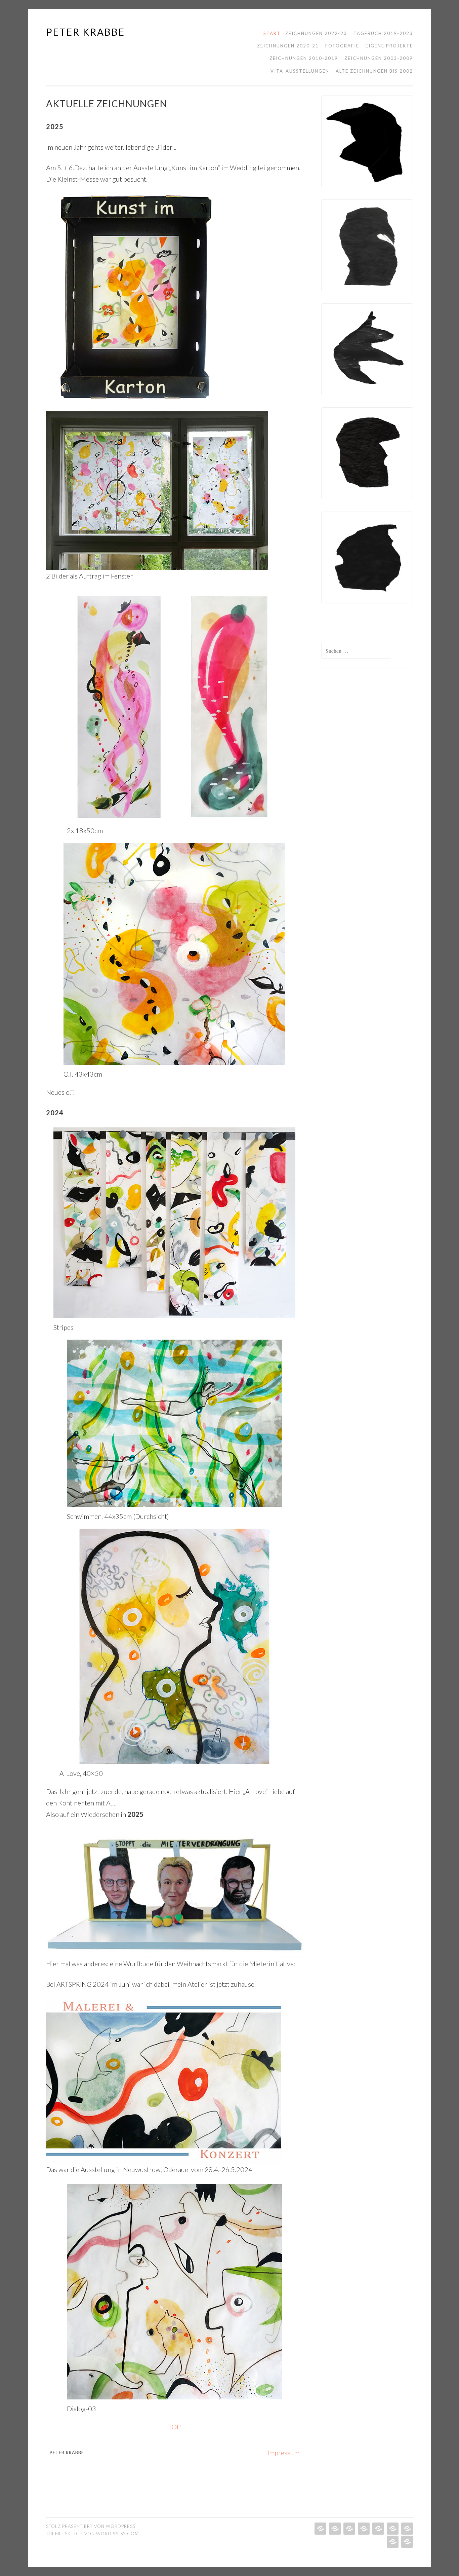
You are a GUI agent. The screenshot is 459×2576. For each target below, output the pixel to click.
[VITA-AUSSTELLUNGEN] (406, 2542)
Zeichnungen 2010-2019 (304, 58)
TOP (175, 2427)
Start (272, 33)
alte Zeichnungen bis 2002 (374, 71)
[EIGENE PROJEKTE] (406, 2529)
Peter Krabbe (86, 32)
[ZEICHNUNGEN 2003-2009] (392, 2542)
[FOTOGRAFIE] (363, 2529)
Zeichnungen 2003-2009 (379, 58)
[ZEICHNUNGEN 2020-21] (349, 2529)
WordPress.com (117, 2534)
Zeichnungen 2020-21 (288, 46)
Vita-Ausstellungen (300, 71)
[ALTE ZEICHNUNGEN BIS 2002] (392, 2529)
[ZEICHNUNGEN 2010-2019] (378, 2529)
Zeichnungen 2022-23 (316, 33)
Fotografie (342, 46)
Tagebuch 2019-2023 (383, 33)
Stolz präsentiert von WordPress (91, 2526)
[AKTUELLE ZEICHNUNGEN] (320, 2529)
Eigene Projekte (389, 46)
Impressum (283, 2453)
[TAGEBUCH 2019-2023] (334, 2529)
